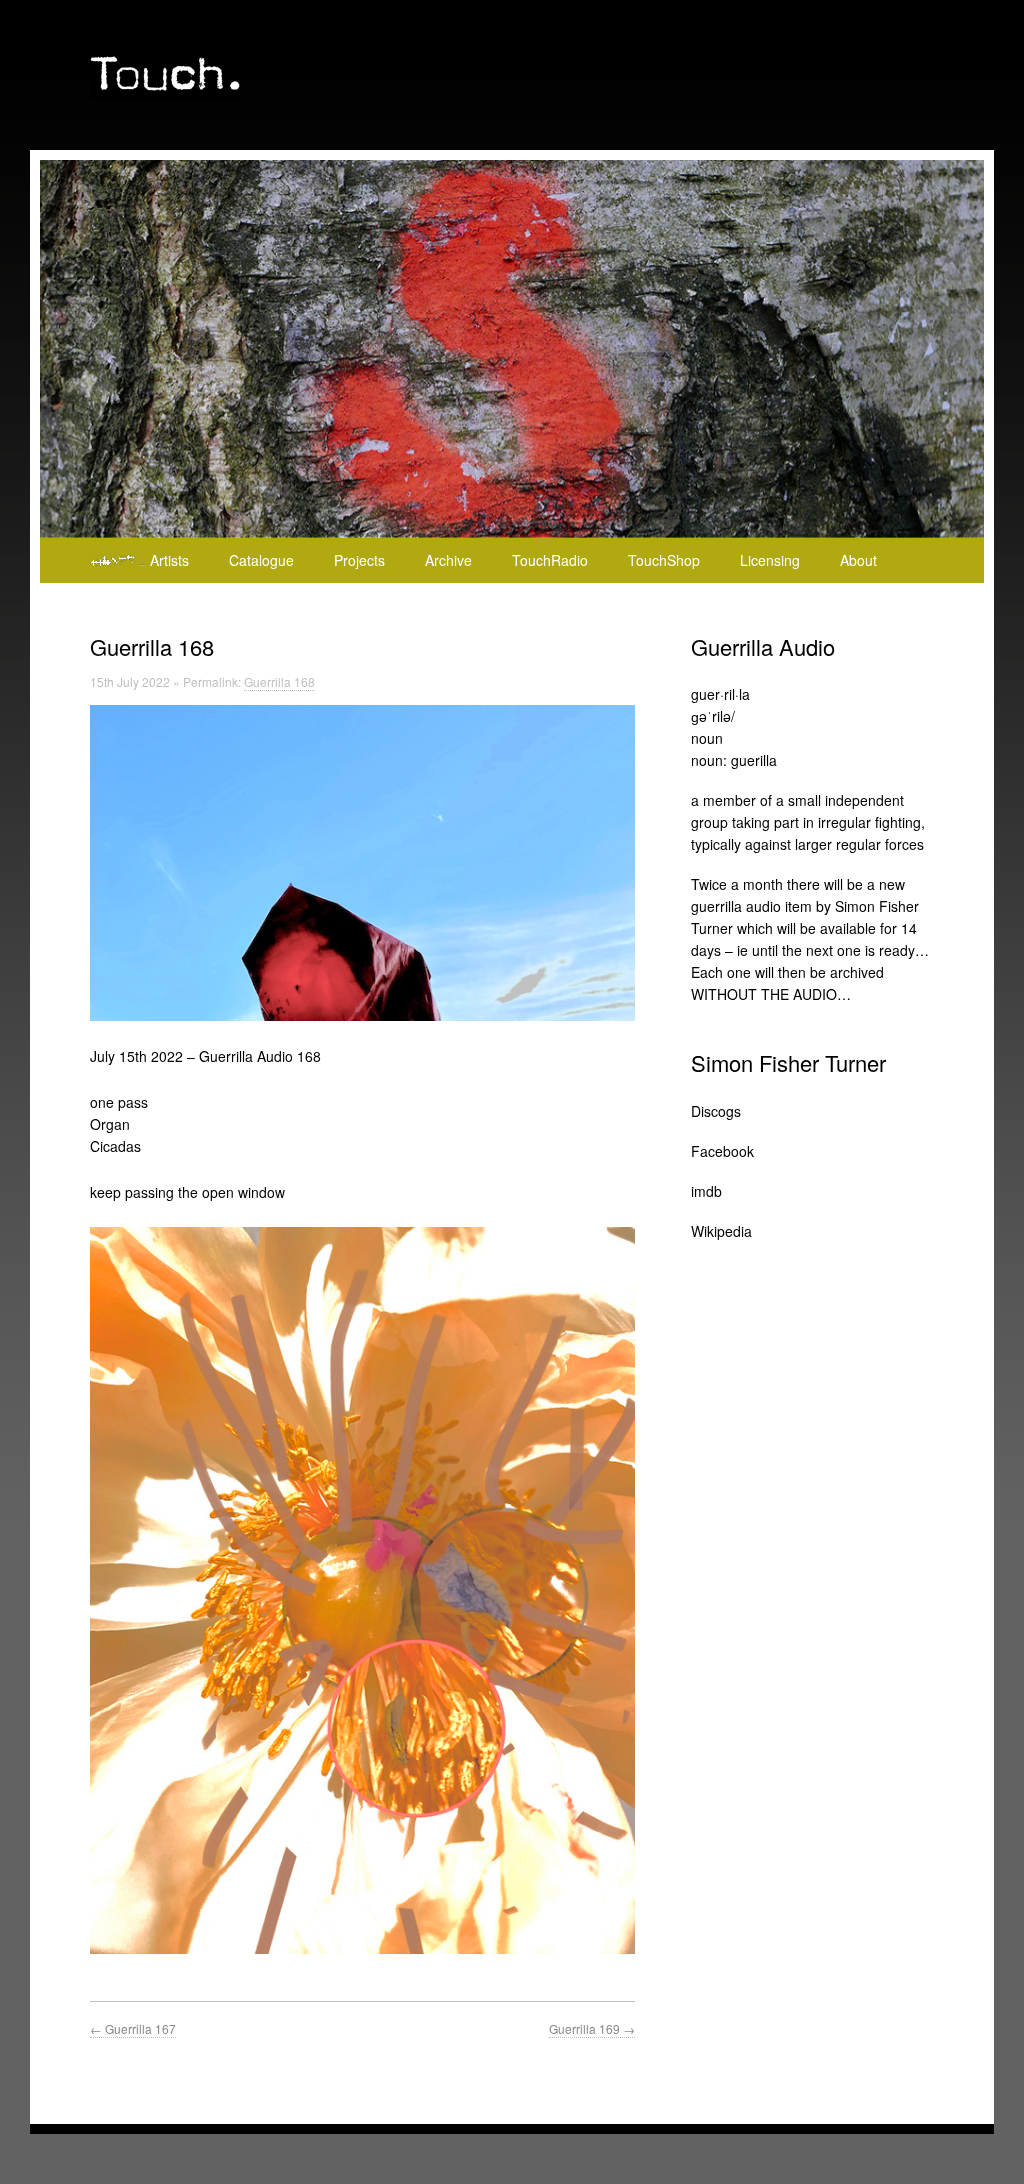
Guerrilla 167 (133, 2028)
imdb (706, 1191)
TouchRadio (550, 560)
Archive (448, 560)
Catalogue (261, 560)
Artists (169, 560)
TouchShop (664, 560)
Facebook (722, 1151)
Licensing (770, 560)
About (858, 560)
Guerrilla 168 (279, 681)
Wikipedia (721, 1231)
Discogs (716, 1111)
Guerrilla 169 (592, 2028)
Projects (359, 560)
